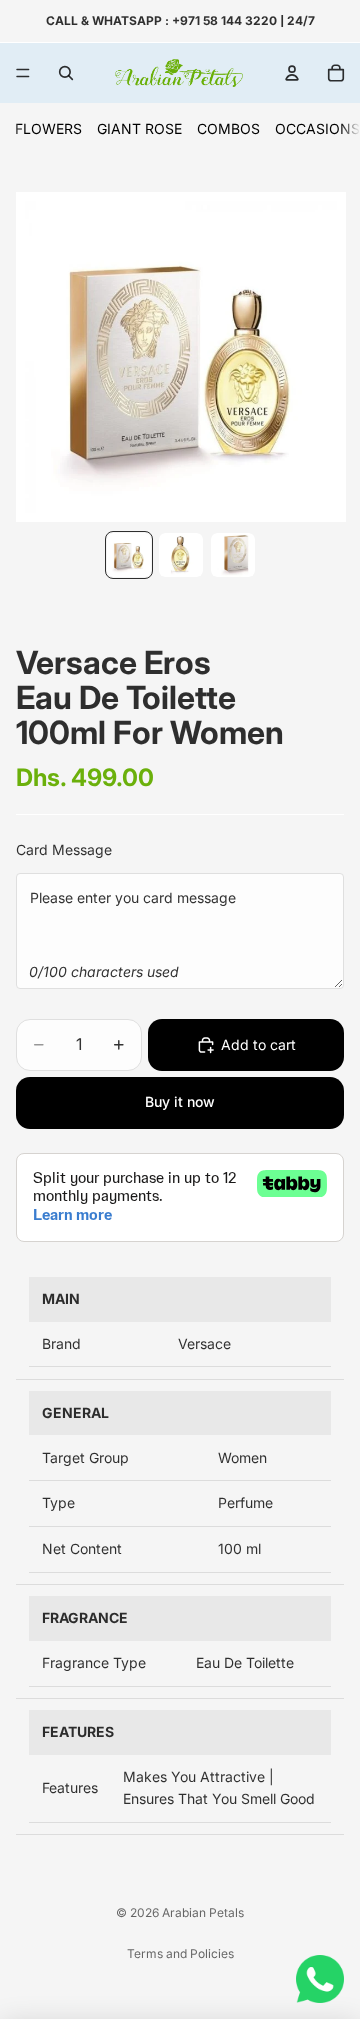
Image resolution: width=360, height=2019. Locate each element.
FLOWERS (48, 128)
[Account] (292, 73)
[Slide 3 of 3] (233, 555)
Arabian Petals (203, 1912)
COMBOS (228, 128)
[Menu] (23, 73)
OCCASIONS (317, 128)
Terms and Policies (180, 1953)
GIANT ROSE (139, 128)
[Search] (66, 73)
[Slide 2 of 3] (181, 555)
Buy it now (180, 1101)
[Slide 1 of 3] (129, 555)
